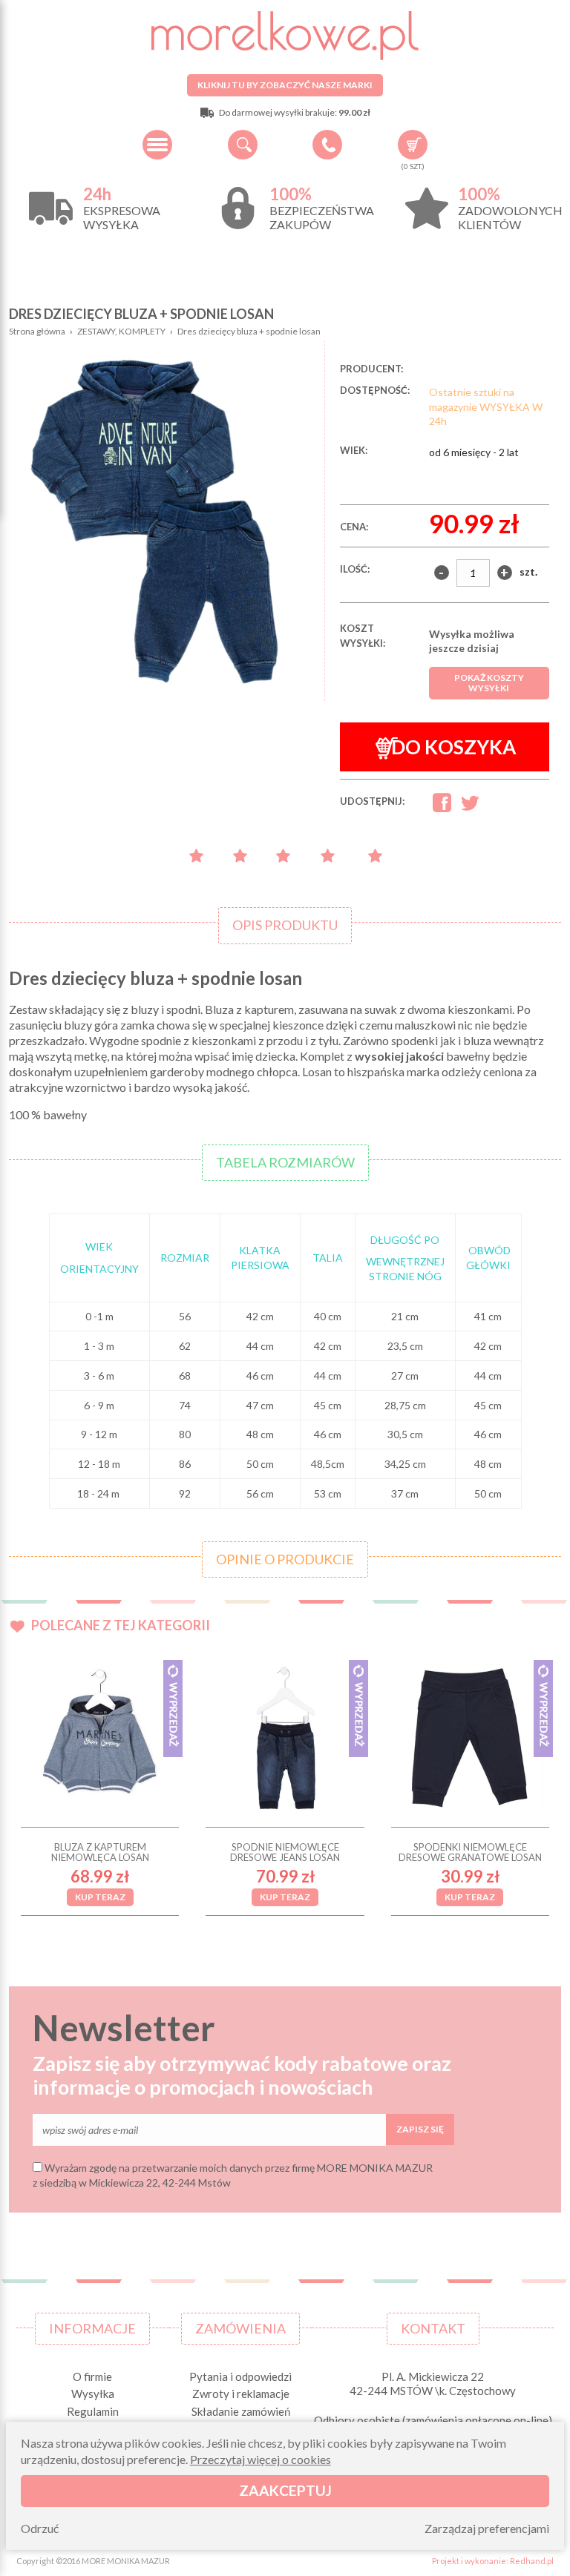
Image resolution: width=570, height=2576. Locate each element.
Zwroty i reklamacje (241, 2394)
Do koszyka (453, 747)
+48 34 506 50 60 (327, 145)
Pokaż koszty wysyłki (489, 683)
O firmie (92, 2376)
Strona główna (37, 331)
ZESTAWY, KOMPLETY (121, 331)
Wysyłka (93, 2394)
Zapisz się (420, 2129)
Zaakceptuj (285, 2490)
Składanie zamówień (241, 2411)
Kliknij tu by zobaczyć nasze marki (285, 85)
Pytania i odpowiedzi (240, 2376)
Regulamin (93, 2411)
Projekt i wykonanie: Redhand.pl (493, 2561)
